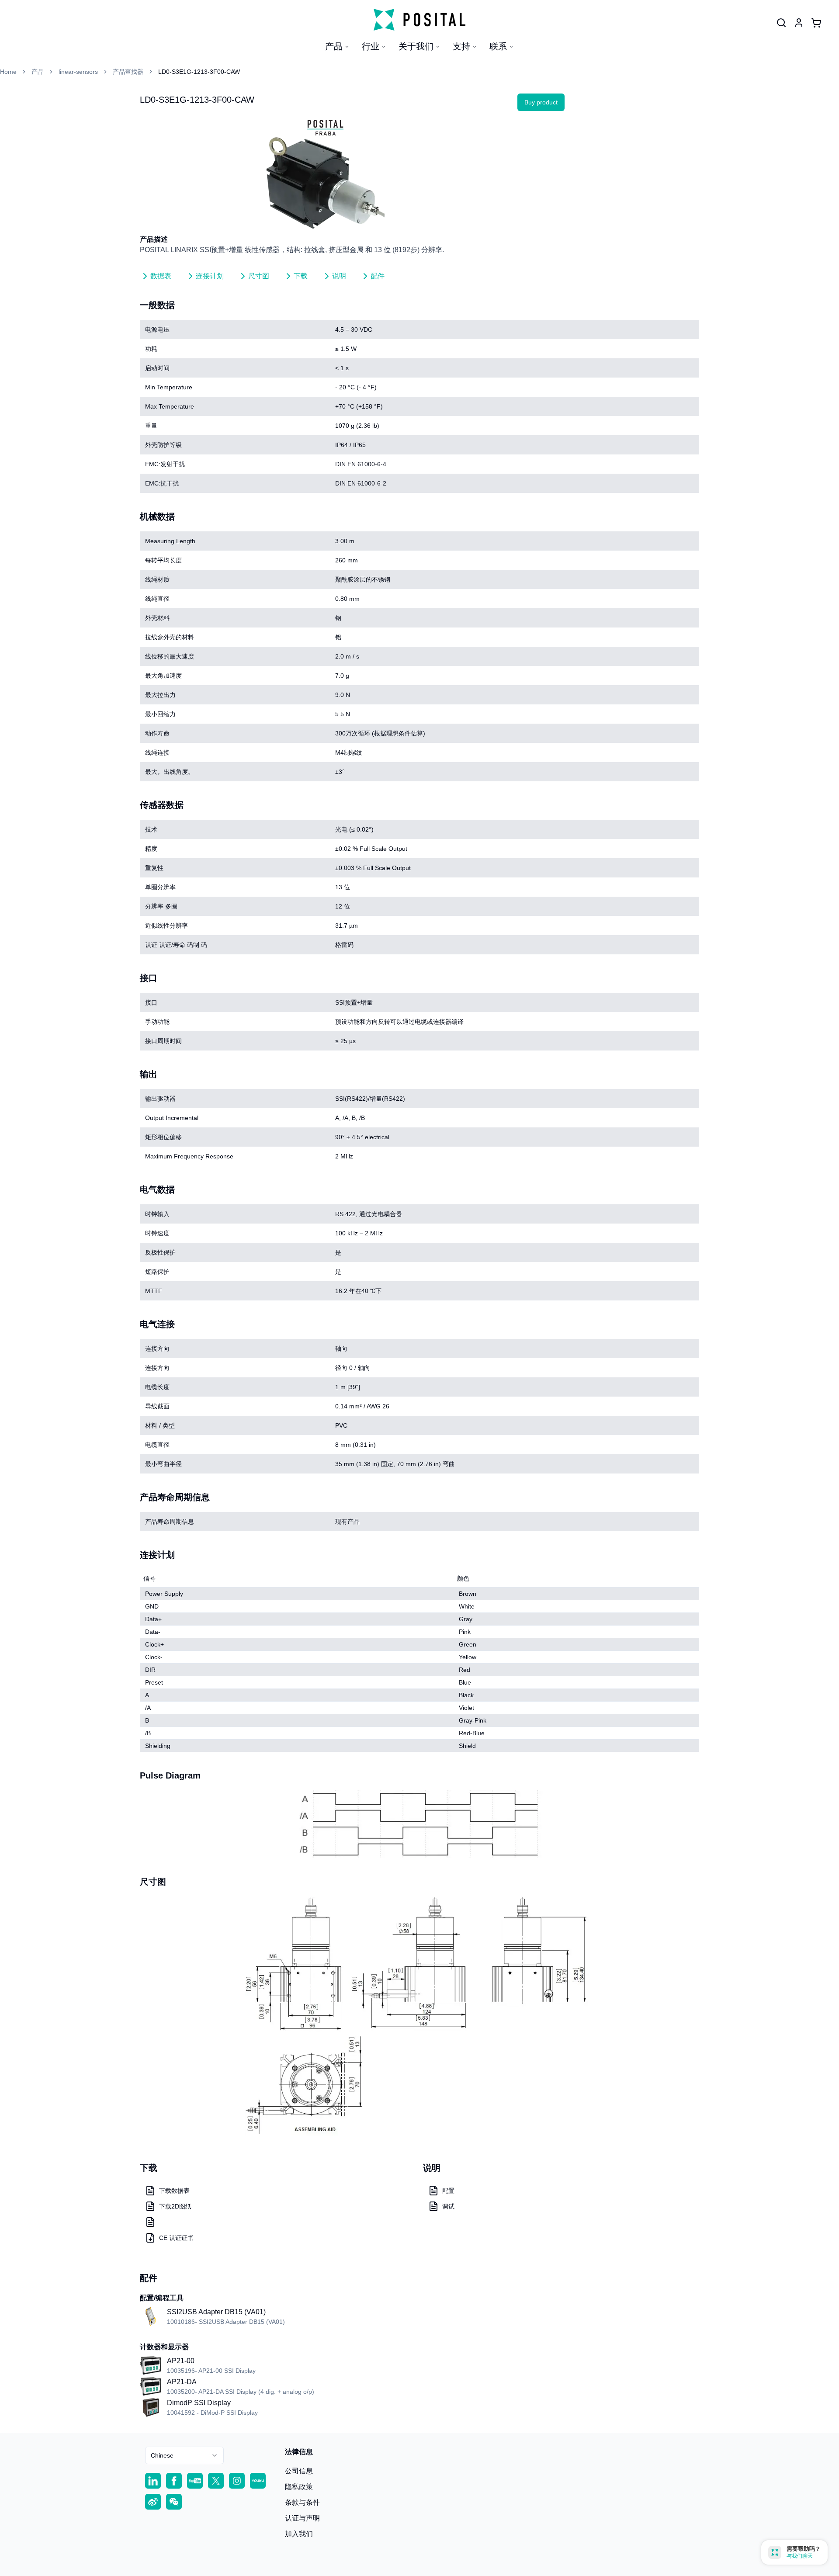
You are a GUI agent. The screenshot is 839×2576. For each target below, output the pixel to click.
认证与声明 (302, 2518)
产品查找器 (128, 72)
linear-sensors (78, 72)
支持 (461, 46)
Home (8, 72)
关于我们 (416, 46)
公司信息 (299, 2471)
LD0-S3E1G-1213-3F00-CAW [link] (199, 72)
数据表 (161, 276)
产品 (334, 46)
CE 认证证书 (176, 2238)
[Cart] (816, 23)
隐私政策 (299, 2487)
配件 (378, 276)
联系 (498, 46)
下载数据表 (174, 2191)
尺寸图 (259, 276)
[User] (781, 23)
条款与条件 (302, 2502)
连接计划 (210, 276)
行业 (371, 46)
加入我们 (299, 2534)
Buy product (541, 102)
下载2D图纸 (175, 2206)
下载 (301, 276)
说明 (339, 276)
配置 (448, 2191)
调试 (448, 2206)
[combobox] (184, 2455)
